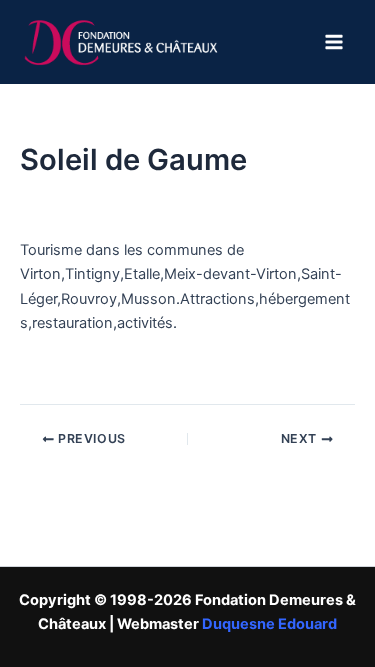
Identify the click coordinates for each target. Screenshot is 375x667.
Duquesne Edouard (269, 624)
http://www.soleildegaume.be (119, 370)
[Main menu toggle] (334, 42)
